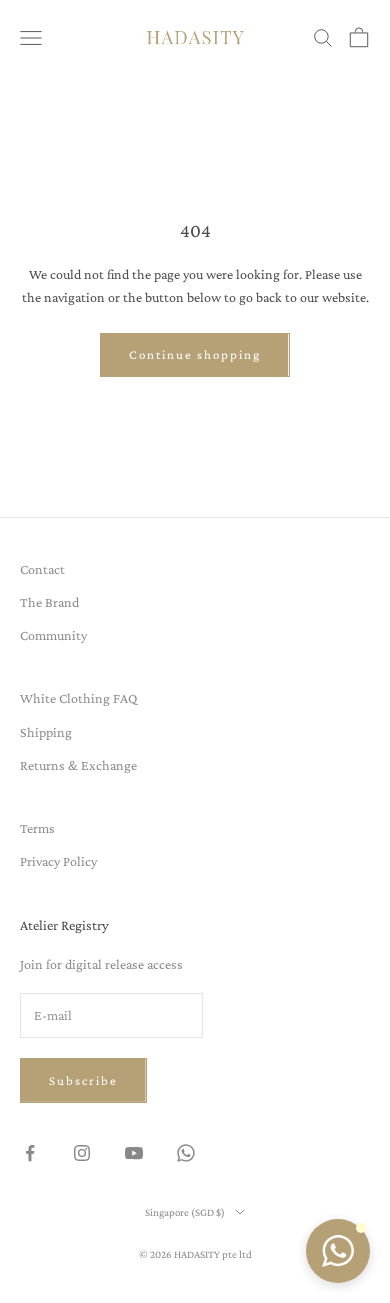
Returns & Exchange (78, 765)
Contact (42, 569)
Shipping (46, 732)
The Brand (49, 602)
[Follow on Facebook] (30, 1153)
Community (53, 635)
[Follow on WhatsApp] (186, 1153)
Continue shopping (194, 354)
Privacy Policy (58, 861)
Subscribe (83, 1080)
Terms (37, 828)
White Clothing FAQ (78, 698)
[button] (338, 1251)
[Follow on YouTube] (134, 1153)
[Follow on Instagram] (82, 1153)
